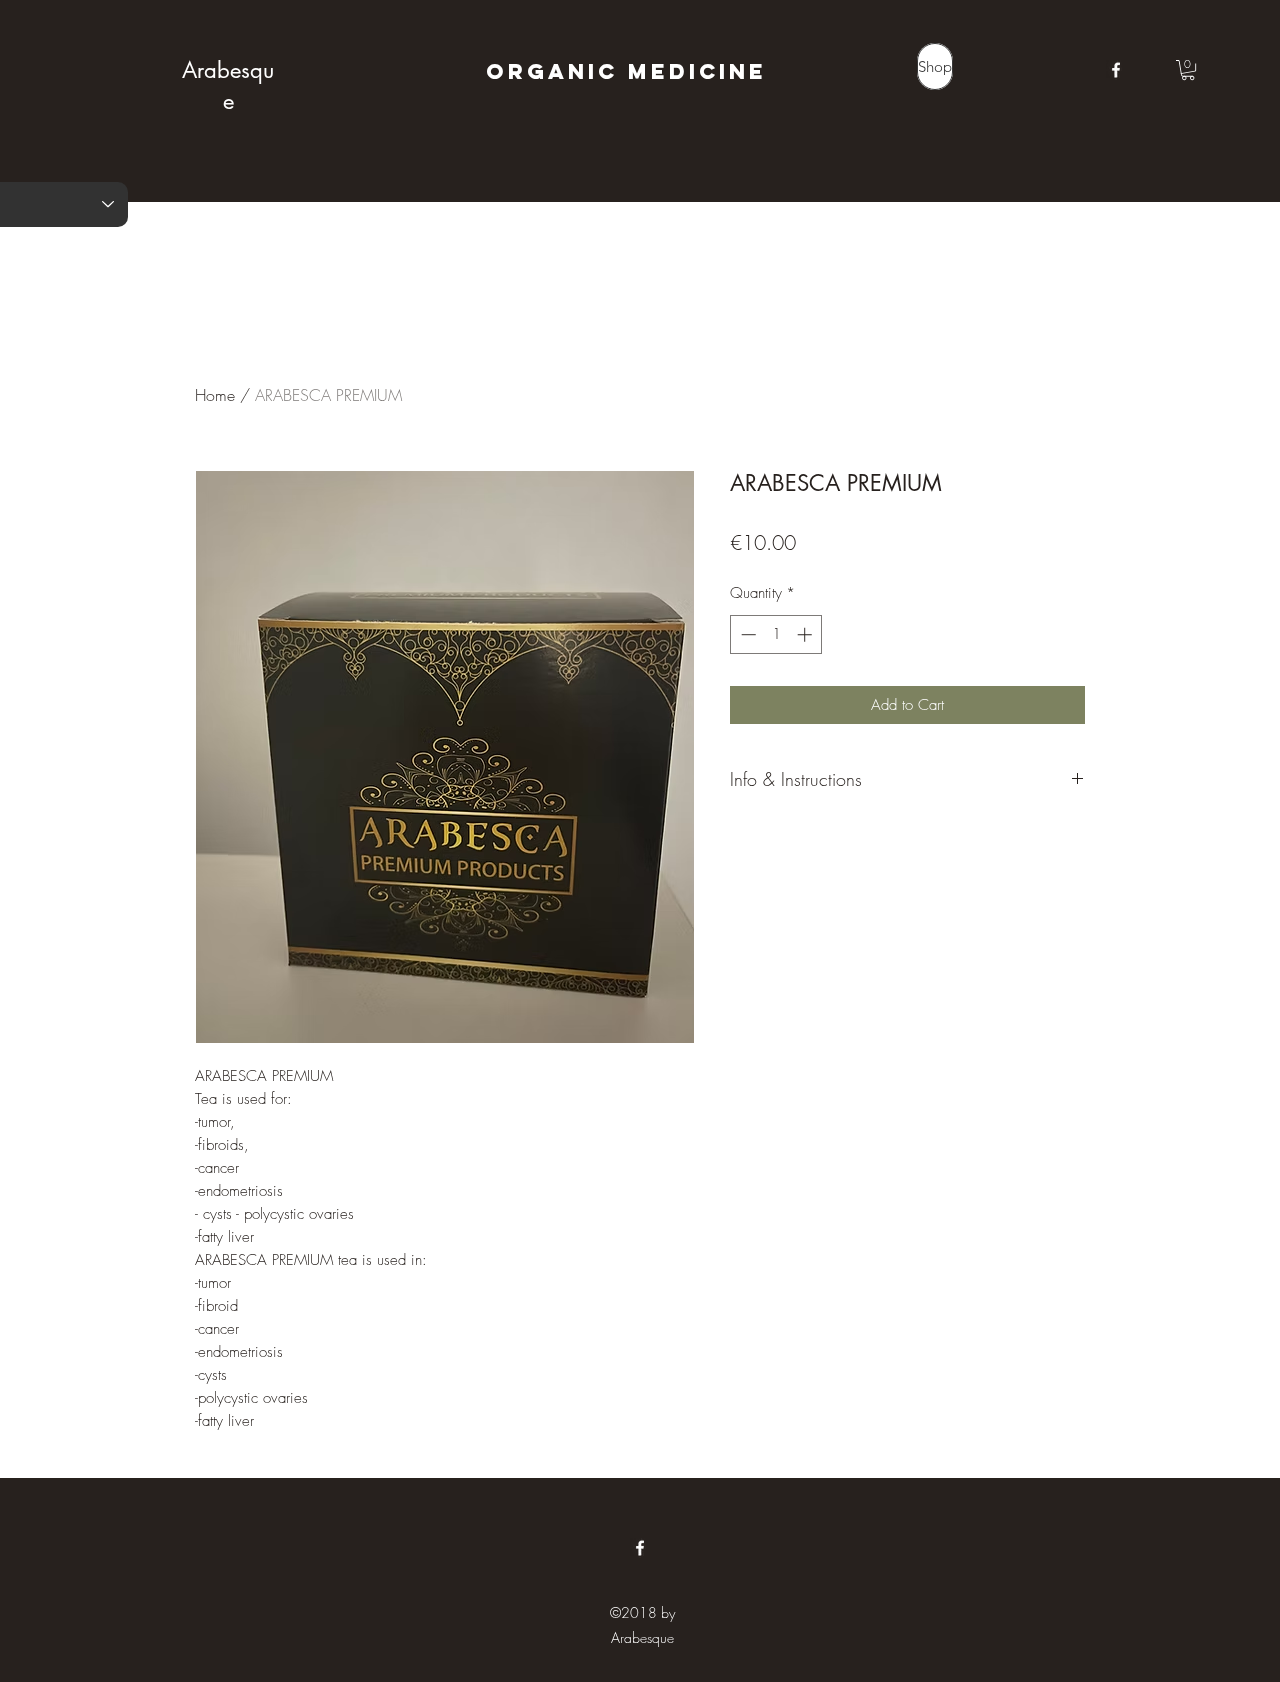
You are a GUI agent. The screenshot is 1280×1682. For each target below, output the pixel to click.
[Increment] (806, 634)
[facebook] (1116, 70)
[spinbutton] (776, 634)
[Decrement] (746, 634)
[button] (1188, 70)
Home (215, 395)
